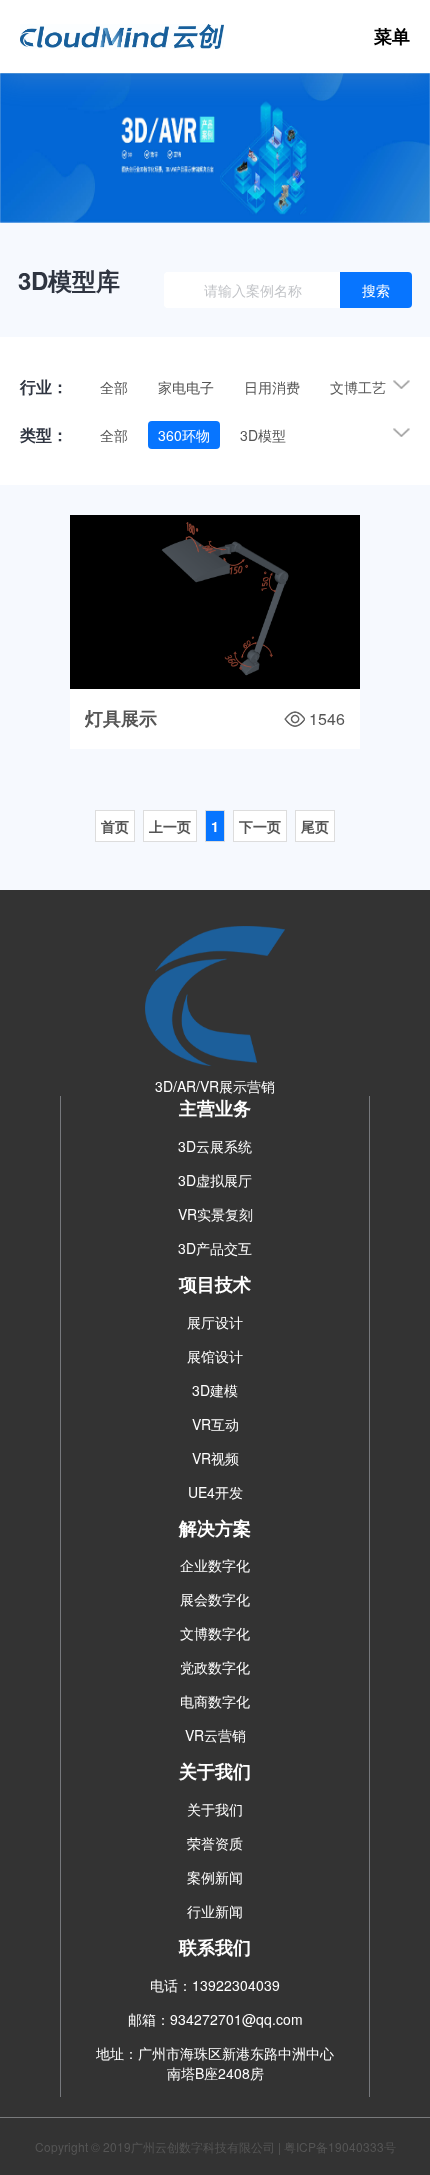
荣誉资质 (215, 1843)
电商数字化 (215, 1701)
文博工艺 (358, 387)
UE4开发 (215, 1492)
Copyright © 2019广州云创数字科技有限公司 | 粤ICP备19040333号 (215, 2146)
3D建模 (215, 1390)
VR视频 (215, 1458)
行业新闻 (215, 1911)
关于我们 (215, 1809)
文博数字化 (215, 1633)
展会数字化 (215, 1599)
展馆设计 (215, 1356)
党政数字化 (215, 1667)
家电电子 (186, 387)
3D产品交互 (215, 1248)
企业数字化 (215, 1565)
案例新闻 (215, 1877)
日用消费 (272, 387)
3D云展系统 (215, 1146)
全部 (114, 387)
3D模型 (263, 435)
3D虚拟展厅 (215, 1180)
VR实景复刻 (215, 1214)
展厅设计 (215, 1322)
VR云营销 (215, 1735)
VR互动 (215, 1424)
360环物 (184, 435)
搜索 (376, 290)
